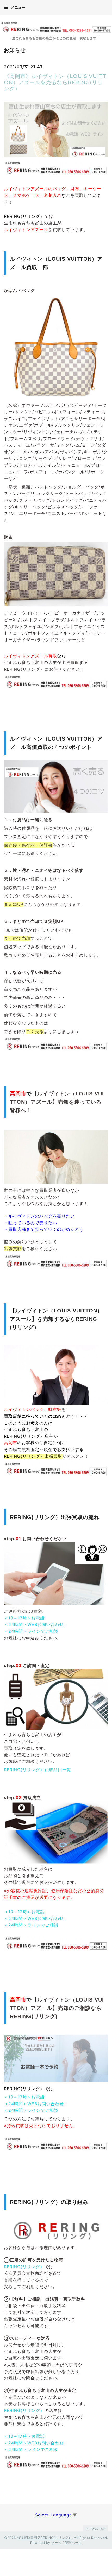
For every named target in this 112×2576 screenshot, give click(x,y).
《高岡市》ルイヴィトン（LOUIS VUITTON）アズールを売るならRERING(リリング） (55, 82)
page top (97, 2529)
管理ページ (73, 2543)
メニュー (18, 7)
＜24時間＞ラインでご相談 (31, 1631)
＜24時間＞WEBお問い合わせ (34, 1624)
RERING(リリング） (24, 2267)
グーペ (56, 2543)
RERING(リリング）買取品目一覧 (38, 1770)
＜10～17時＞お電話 (24, 1618)
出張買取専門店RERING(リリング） (44, 2538)
